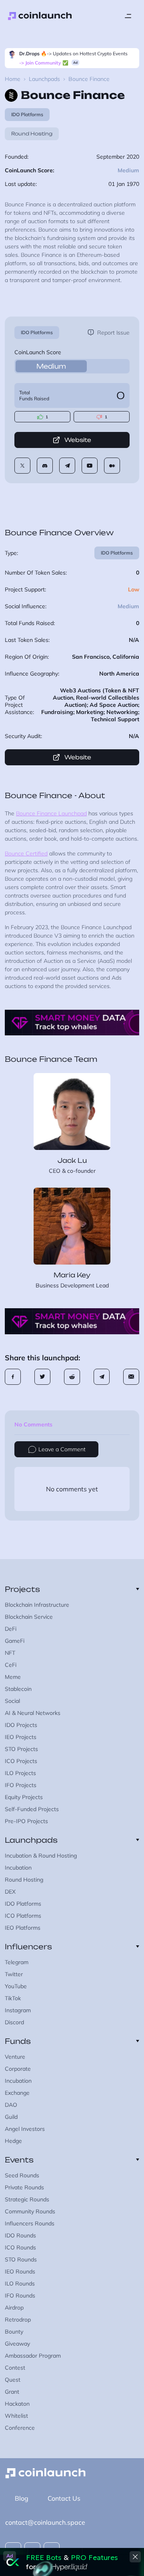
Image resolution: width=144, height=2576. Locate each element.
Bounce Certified (26, 853)
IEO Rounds (20, 2271)
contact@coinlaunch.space (45, 2522)
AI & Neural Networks (33, 1713)
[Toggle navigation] (128, 16)
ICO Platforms (23, 1916)
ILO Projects (20, 1773)
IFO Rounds (20, 2296)
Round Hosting (32, 134)
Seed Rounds (22, 2175)
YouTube (16, 1986)
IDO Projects (21, 1725)
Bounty (14, 2332)
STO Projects (21, 1749)
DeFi (11, 1629)
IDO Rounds (20, 2235)
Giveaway (17, 2344)
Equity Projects (24, 1797)
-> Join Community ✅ (44, 63)
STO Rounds (21, 2259)
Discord (14, 2022)
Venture (15, 2057)
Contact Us (64, 2498)
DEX (10, 1892)
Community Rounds (30, 2211)
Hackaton (17, 2404)
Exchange (17, 2093)
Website (78, 440)
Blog (22, 2498)
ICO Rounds (20, 2247)
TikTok (13, 1998)
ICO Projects (21, 1761)
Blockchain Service (29, 1617)
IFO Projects (21, 1785)
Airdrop (14, 2308)
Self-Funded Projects (32, 1809)
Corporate (18, 2069)
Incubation (18, 1868)
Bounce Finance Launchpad (51, 813)
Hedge (13, 2141)
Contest (15, 2368)
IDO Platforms (37, 332)
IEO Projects (21, 1737)
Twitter (14, 1974)
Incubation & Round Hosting (41, 1856)
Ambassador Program (33, 2356)
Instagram (18, 2010)
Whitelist (16, 2416)
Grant (12, 2392)
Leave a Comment (62, 1449)
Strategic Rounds (27, 2199)
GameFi (15, 1641)
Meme (13, 1677)
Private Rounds (24, 2187)
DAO (11, 2105)
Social (12, 1701)
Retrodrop (18, 2320)
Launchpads (44, 79)
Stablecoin (18, 1689)
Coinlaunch (40, 16)
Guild (11, 2117)
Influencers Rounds (30, 2223)
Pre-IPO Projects (26, 1821)
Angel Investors (25, 2129)
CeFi (11, 1665)
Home (13, 79)
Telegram (17, 1962)
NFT (10, 1653)
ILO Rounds (20, 2284)
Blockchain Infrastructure (37, 1605)
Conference (20, 2428)
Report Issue (113, 333)
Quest (13, 2380)
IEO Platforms (23, 1928)
